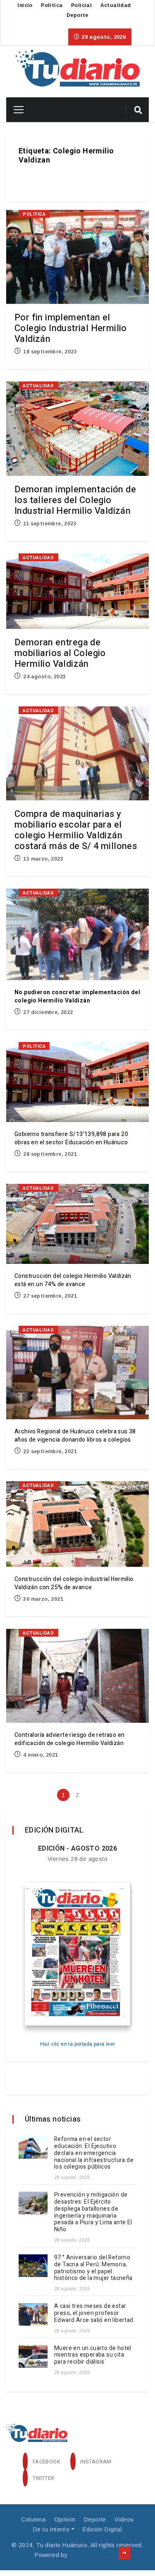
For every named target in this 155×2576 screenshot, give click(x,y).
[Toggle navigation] (15, 110)
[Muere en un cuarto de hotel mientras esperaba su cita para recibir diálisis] (33, 2356)
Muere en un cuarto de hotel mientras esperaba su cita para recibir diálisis (93, 2355)
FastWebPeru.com (95, 2555)
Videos (124, 2520)
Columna (33, 2520)
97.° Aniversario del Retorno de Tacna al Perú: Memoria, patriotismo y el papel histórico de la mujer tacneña (93, 2268)
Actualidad (116, 5)
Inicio (25, 5)
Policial (81, 5)
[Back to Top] (124, 2553)
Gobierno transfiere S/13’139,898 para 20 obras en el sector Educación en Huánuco (71, 1138)
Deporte (77, 15)
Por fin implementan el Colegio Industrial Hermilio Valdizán (71, 328)
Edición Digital (102, 2529)
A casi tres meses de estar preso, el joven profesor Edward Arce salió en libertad (94, 2313)
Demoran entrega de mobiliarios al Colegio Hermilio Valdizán (60, 653)
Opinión (65, 2520)
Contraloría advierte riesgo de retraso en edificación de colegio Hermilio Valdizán (69, 1739)
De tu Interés (51, 2529)
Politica (52, 5)
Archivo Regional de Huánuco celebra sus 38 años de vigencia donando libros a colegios (75, 1436)
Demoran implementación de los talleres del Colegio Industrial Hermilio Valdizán (75, 500)
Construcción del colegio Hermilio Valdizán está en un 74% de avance (73, 1280)
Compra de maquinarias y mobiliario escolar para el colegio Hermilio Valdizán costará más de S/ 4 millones (76, 830)
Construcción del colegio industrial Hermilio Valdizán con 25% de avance (74, 1583)
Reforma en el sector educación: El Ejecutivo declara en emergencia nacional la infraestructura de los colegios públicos (94, 2153)
